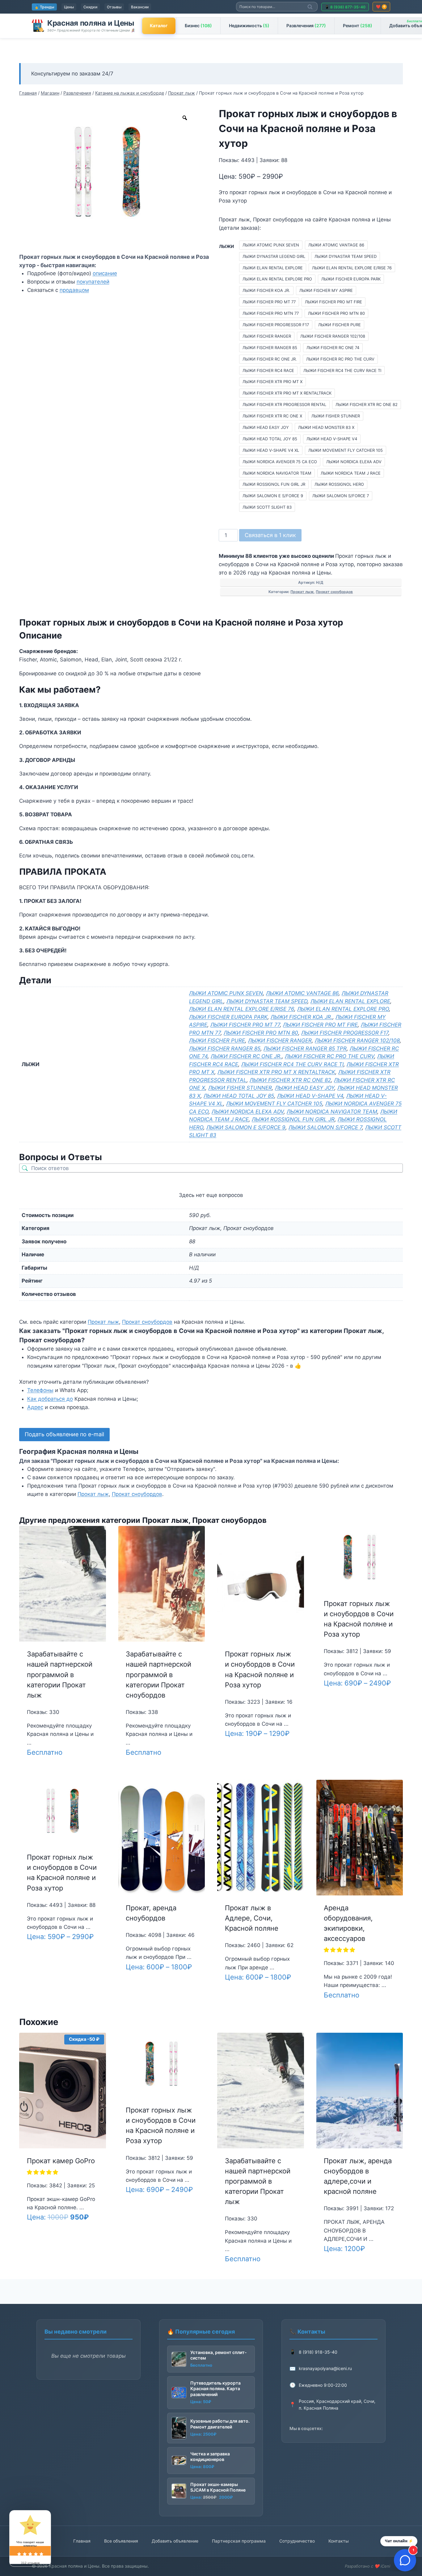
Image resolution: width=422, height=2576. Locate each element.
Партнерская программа (239, 2541)
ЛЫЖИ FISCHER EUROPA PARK (228, 1017)
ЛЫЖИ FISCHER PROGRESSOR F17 (345, 1033)
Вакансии (140, 7)
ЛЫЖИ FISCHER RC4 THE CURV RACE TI (292, 1064)
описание (105, 273)
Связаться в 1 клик (270, 535)
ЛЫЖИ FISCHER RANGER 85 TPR (305, 1049)
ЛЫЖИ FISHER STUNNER (240, 1088)
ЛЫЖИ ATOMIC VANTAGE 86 (302, 993)
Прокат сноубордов (334, 592)
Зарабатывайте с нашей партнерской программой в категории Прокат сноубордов (158, 1675)
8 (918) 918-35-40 (318, 2352)
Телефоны (40, 1390)
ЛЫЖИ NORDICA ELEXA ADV (248, 1112)
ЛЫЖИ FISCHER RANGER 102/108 (357, 1040)
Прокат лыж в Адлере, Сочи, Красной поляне (252, 1918)
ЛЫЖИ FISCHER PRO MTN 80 (261, 1033)
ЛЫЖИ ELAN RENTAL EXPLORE (350, 1001)
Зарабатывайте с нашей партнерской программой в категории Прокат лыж (60, 1675)
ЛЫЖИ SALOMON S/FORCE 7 (325, 1127)
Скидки (90, 7)
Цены (69, 7)
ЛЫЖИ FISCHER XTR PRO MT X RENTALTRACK (276, 1072)
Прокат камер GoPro (61, 2161)
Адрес (35, 1407)
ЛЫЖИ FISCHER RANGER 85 (225, 1049)
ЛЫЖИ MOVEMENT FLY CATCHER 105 (274, 1104)
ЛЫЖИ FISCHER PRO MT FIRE (320, 1025)
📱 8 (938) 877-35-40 (345, 7)
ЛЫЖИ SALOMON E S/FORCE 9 (246, 1127)
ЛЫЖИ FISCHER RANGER (280, 1040)
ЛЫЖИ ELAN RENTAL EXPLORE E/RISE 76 (242, 1009)
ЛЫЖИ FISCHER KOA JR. (302, 1017)
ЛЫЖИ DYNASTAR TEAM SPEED (267, 1001)
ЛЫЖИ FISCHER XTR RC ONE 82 (290, 1080)
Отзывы (114, 7)
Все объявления (121, 2541)
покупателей (93, 282)
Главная (82, 2541)
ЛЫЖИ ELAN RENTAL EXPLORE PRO (343, 1009)
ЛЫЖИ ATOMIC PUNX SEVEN (226, 993)
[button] (340, 1950)
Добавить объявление (175, 2541)
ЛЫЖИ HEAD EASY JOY (305, 1088)
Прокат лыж (302, 592)
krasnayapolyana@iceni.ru (325, 2368)
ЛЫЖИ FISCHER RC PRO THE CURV (329, 1056)
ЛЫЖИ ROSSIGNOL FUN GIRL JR (293, 1119)
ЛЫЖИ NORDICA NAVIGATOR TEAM (332, 1112)
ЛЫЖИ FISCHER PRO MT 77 (245, 1025)
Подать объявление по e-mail (64, 1434)
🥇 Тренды (44, 7)
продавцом (74, 290)
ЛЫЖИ (226, 246)
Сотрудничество (297, 2541)
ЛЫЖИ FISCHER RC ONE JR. (246, 1056)
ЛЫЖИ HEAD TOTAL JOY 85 (239, 1096)
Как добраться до (50, 1399)
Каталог (159, 26)
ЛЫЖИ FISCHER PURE (217, 1040)
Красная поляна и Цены (91, 23)
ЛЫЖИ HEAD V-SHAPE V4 (310, 1096)
